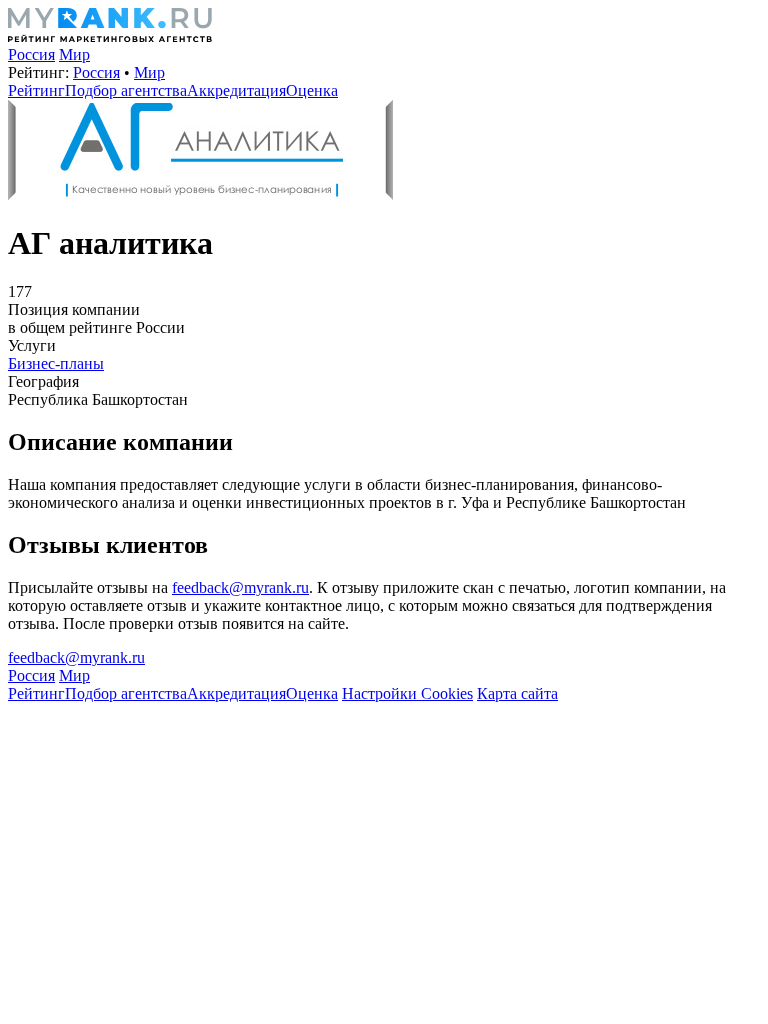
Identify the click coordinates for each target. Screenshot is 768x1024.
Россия (31, 54)
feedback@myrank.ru (240, 587)
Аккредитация (236, 90)
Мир (74, 54)
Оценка (312, 90)
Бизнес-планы (56, 363)
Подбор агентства (126, 90)
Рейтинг (36, 90)
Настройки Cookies (407, 693)
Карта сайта (517, 693)
